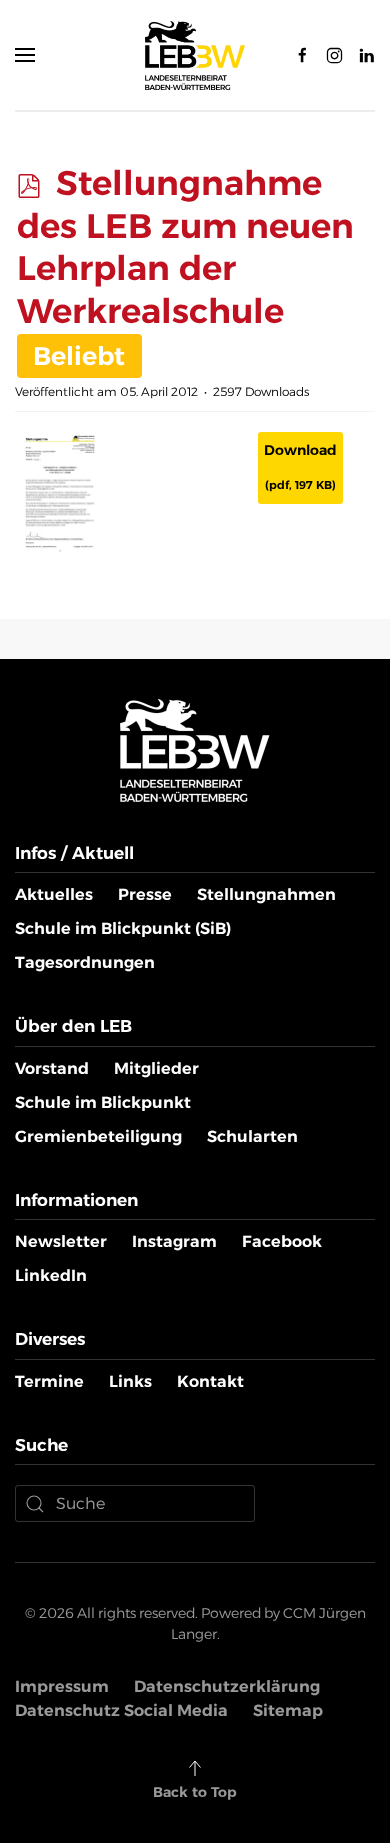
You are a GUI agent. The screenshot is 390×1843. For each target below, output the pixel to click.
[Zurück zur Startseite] (195, 55)
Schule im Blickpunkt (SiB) (123, 928)
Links (130, 1381)
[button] (25, 55)
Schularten (252, 1136)
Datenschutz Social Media (121, 1710)
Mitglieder (156, 1068)
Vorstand (52, 1068)
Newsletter (61, 1241)
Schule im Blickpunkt (103, 1102)
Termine (49, 1381)
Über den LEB (73, 1026)
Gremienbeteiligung (98, 1136)
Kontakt (210, 1381)
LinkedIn (51, 1275)
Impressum (62, 1686)
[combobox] (135, 1503)
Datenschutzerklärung (227, 1686)
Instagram (174, 1241)
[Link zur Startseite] (195, 749)
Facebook (282, 1241)
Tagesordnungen (85, 962)
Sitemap (288, 1710)
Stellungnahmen (266, 894)
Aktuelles (54, 894)
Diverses (50, 1339)
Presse (145, 894)
